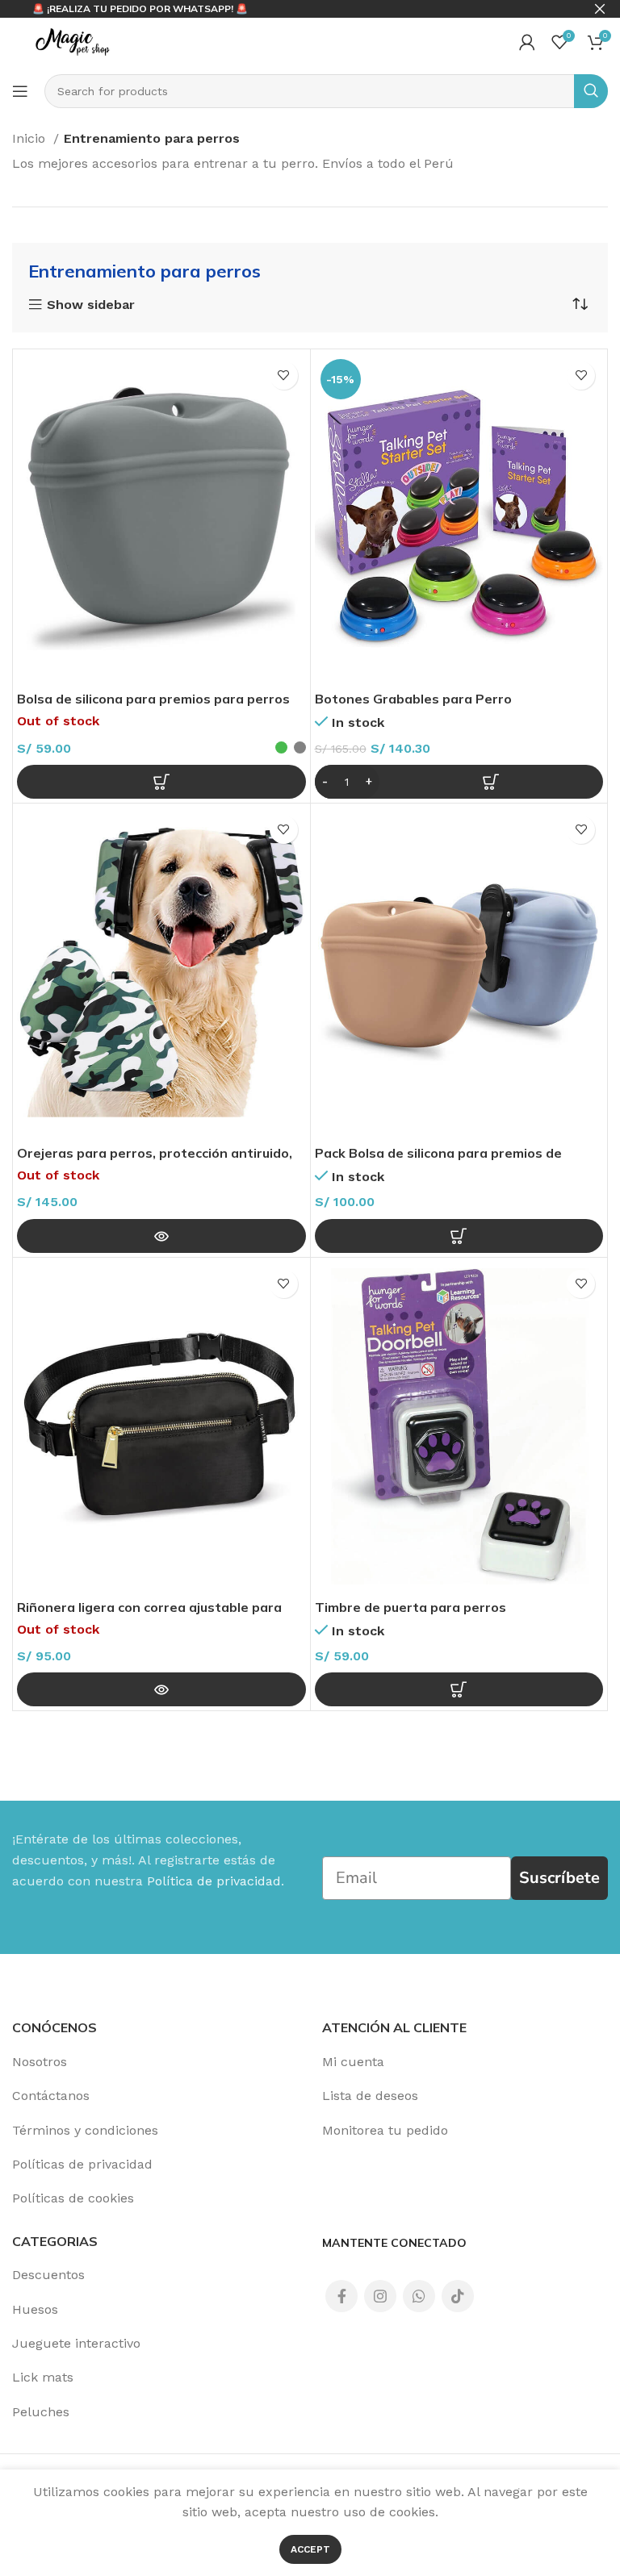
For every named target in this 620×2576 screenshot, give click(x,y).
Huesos (35, 2309)
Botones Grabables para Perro (413, 699)
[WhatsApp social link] (419, 2296)
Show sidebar (91, 305)
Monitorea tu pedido (385, 2130)
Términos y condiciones (85, 2130)
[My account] (527, 42)
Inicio (31, 138)
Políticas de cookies (73, 2198)
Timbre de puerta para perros (411, 1607)
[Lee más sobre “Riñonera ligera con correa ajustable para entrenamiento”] (161, 1689)
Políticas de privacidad (82, 2164)
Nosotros (40, 2062)
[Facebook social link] (341, 2296)
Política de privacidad (214, 1881)
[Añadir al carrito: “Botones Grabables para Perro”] (459, 782)
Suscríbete (559, 1878)
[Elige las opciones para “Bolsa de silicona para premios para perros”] (161, 782)
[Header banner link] (286, 9)
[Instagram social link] (380, 2296)
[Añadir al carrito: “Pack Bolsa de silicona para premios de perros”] (459, 1236)
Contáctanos (51, 2096)
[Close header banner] (600, 9)
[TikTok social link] (458, 2296)
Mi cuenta (353, 2062)
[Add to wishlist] (284, 376)
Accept (310, 2549)
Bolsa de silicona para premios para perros (153, 699)
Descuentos (48, 2275)
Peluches (41, 2412)
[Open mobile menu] (20, 91)
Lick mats (43, 2377)
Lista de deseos (370, 2096)
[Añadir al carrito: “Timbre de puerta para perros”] (459, 1689)
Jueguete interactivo (76, 2343)
